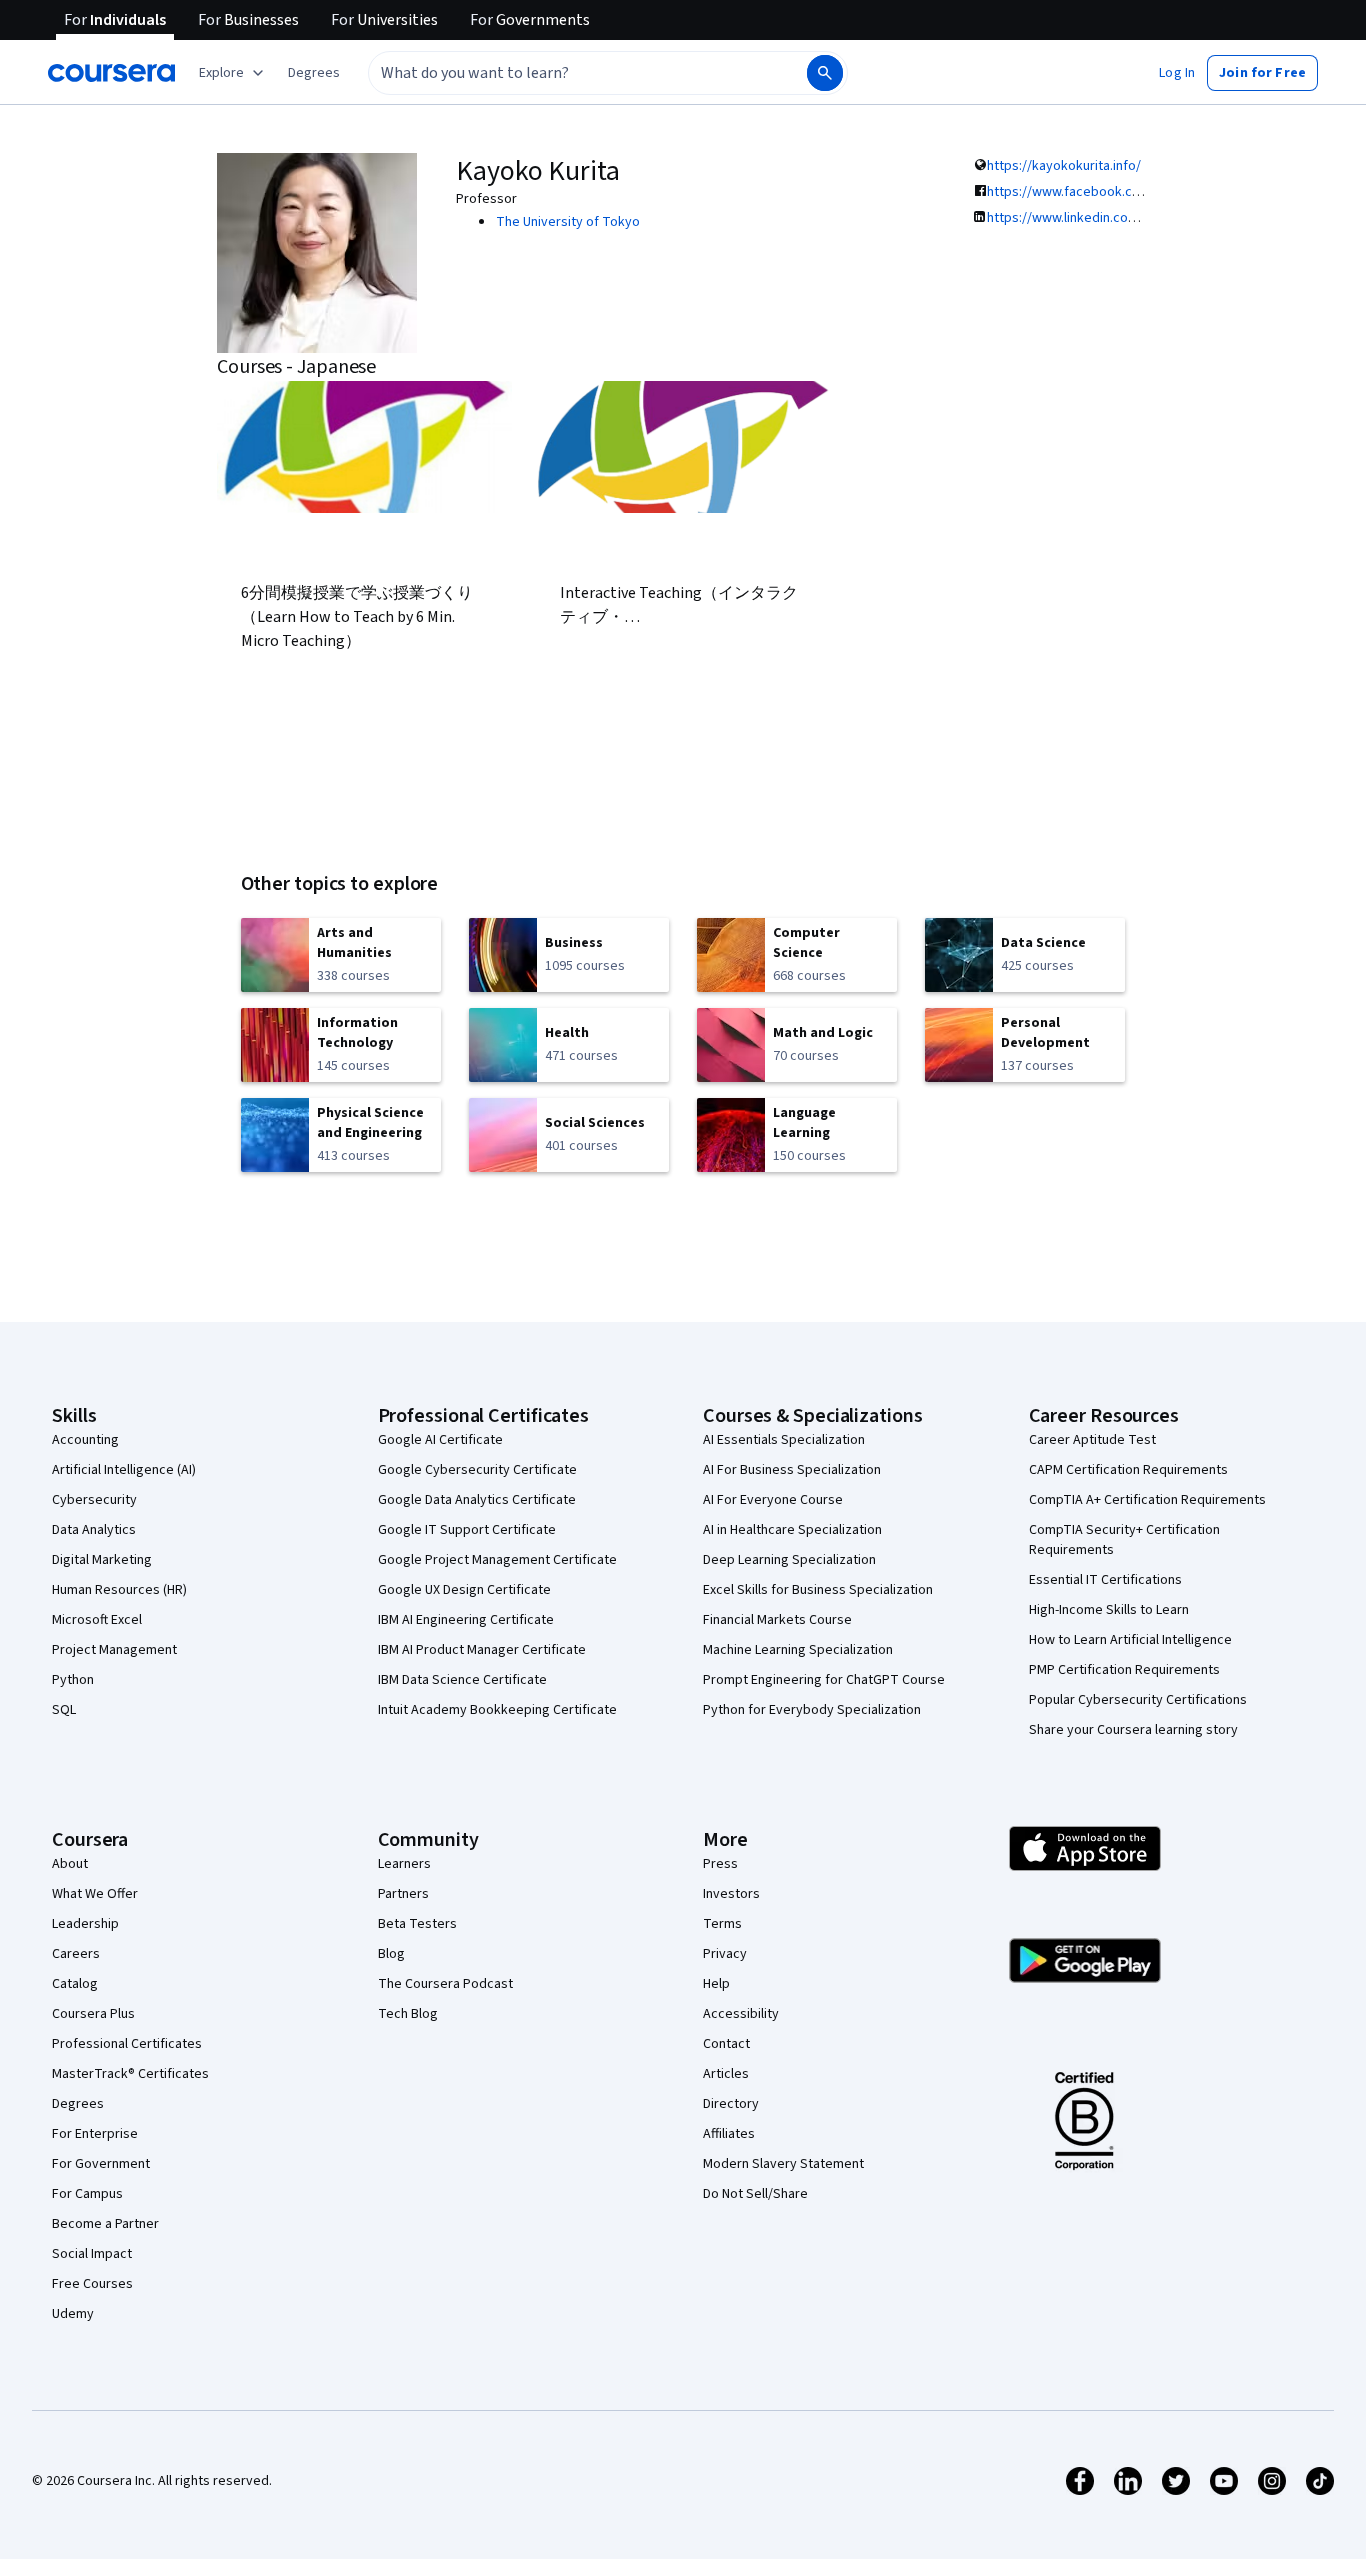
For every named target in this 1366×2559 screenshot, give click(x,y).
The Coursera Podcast (445, 1984)
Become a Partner (105, 2224)
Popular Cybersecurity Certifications (1138, 1700)
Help (716, 1984)
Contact (726, 2044)
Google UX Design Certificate (464, 1590)
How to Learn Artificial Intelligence (1130, 1640)
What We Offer (95, 1894)
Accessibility (741, 2014)
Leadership (85, 1924)
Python (73, 1680)
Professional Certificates (127, 2044)
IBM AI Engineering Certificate (466, 1620)
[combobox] (566, 73)
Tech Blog (408, 2014)
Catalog (75, 1984)
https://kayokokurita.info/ (1064, 166)
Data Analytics (94, 1530)
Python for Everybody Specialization (812, 1710)
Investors (731, 1894)
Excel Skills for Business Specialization (818, 1590)
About (70, 1864)
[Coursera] (111, 73)
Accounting (85, 1440)
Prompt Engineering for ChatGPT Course (824, 1680)
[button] (314, 73)
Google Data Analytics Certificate (477, 1500)
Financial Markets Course (777, 1620)
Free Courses (92, 2284)
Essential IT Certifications (1105, 1580)
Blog (391, 1954)
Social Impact (92, 2254)
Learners (404, 1864)
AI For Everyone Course (773, 1500)
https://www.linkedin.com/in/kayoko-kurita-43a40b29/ (1147, 218)
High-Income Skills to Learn (1109, 1610)
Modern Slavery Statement (783, 2164)
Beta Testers (417, 1924)
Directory (731, 2104)
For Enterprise (95, 2134)
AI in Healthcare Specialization (792, 1530)
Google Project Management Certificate (497, 1560)
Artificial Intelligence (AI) (124, 1470)
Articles (726, 2074)
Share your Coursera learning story (1133, 1730)
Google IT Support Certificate (467, 1530)
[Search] (825, 73)
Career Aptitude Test (1092, 1440)
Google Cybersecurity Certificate (477, 1470)
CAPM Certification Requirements (1128, 1470)
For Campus (87, 2194)
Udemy (73, 2314)
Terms (722, 1924)
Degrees (78, 2104)
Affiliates (729, 2134)
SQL (64, 1710)
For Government (101, 2164)
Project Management (114, 1650)
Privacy (725, 1954)
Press (720, 1864)
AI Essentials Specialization (784, 1440)
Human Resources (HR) (119, 1590)
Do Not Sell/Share (755, 2194)
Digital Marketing (102, 1560)
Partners (403, 1894)
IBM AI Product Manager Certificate (482, 1650)
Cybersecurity (94, 1500)
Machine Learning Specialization (798, 1650)
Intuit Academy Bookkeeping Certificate (497, 1710)
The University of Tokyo (568, 222)
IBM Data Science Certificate (462, 1680)
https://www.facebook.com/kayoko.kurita (1112, 192)
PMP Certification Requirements (1124, 1670)
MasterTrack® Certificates (130, 2074)
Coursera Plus (93, 2014)
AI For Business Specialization (792, 1470)
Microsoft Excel (97, 1620)
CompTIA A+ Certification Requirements (1147, 1500)
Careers (76, 1954)
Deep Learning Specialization (789, 1560)
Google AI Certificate (440, 1440)
